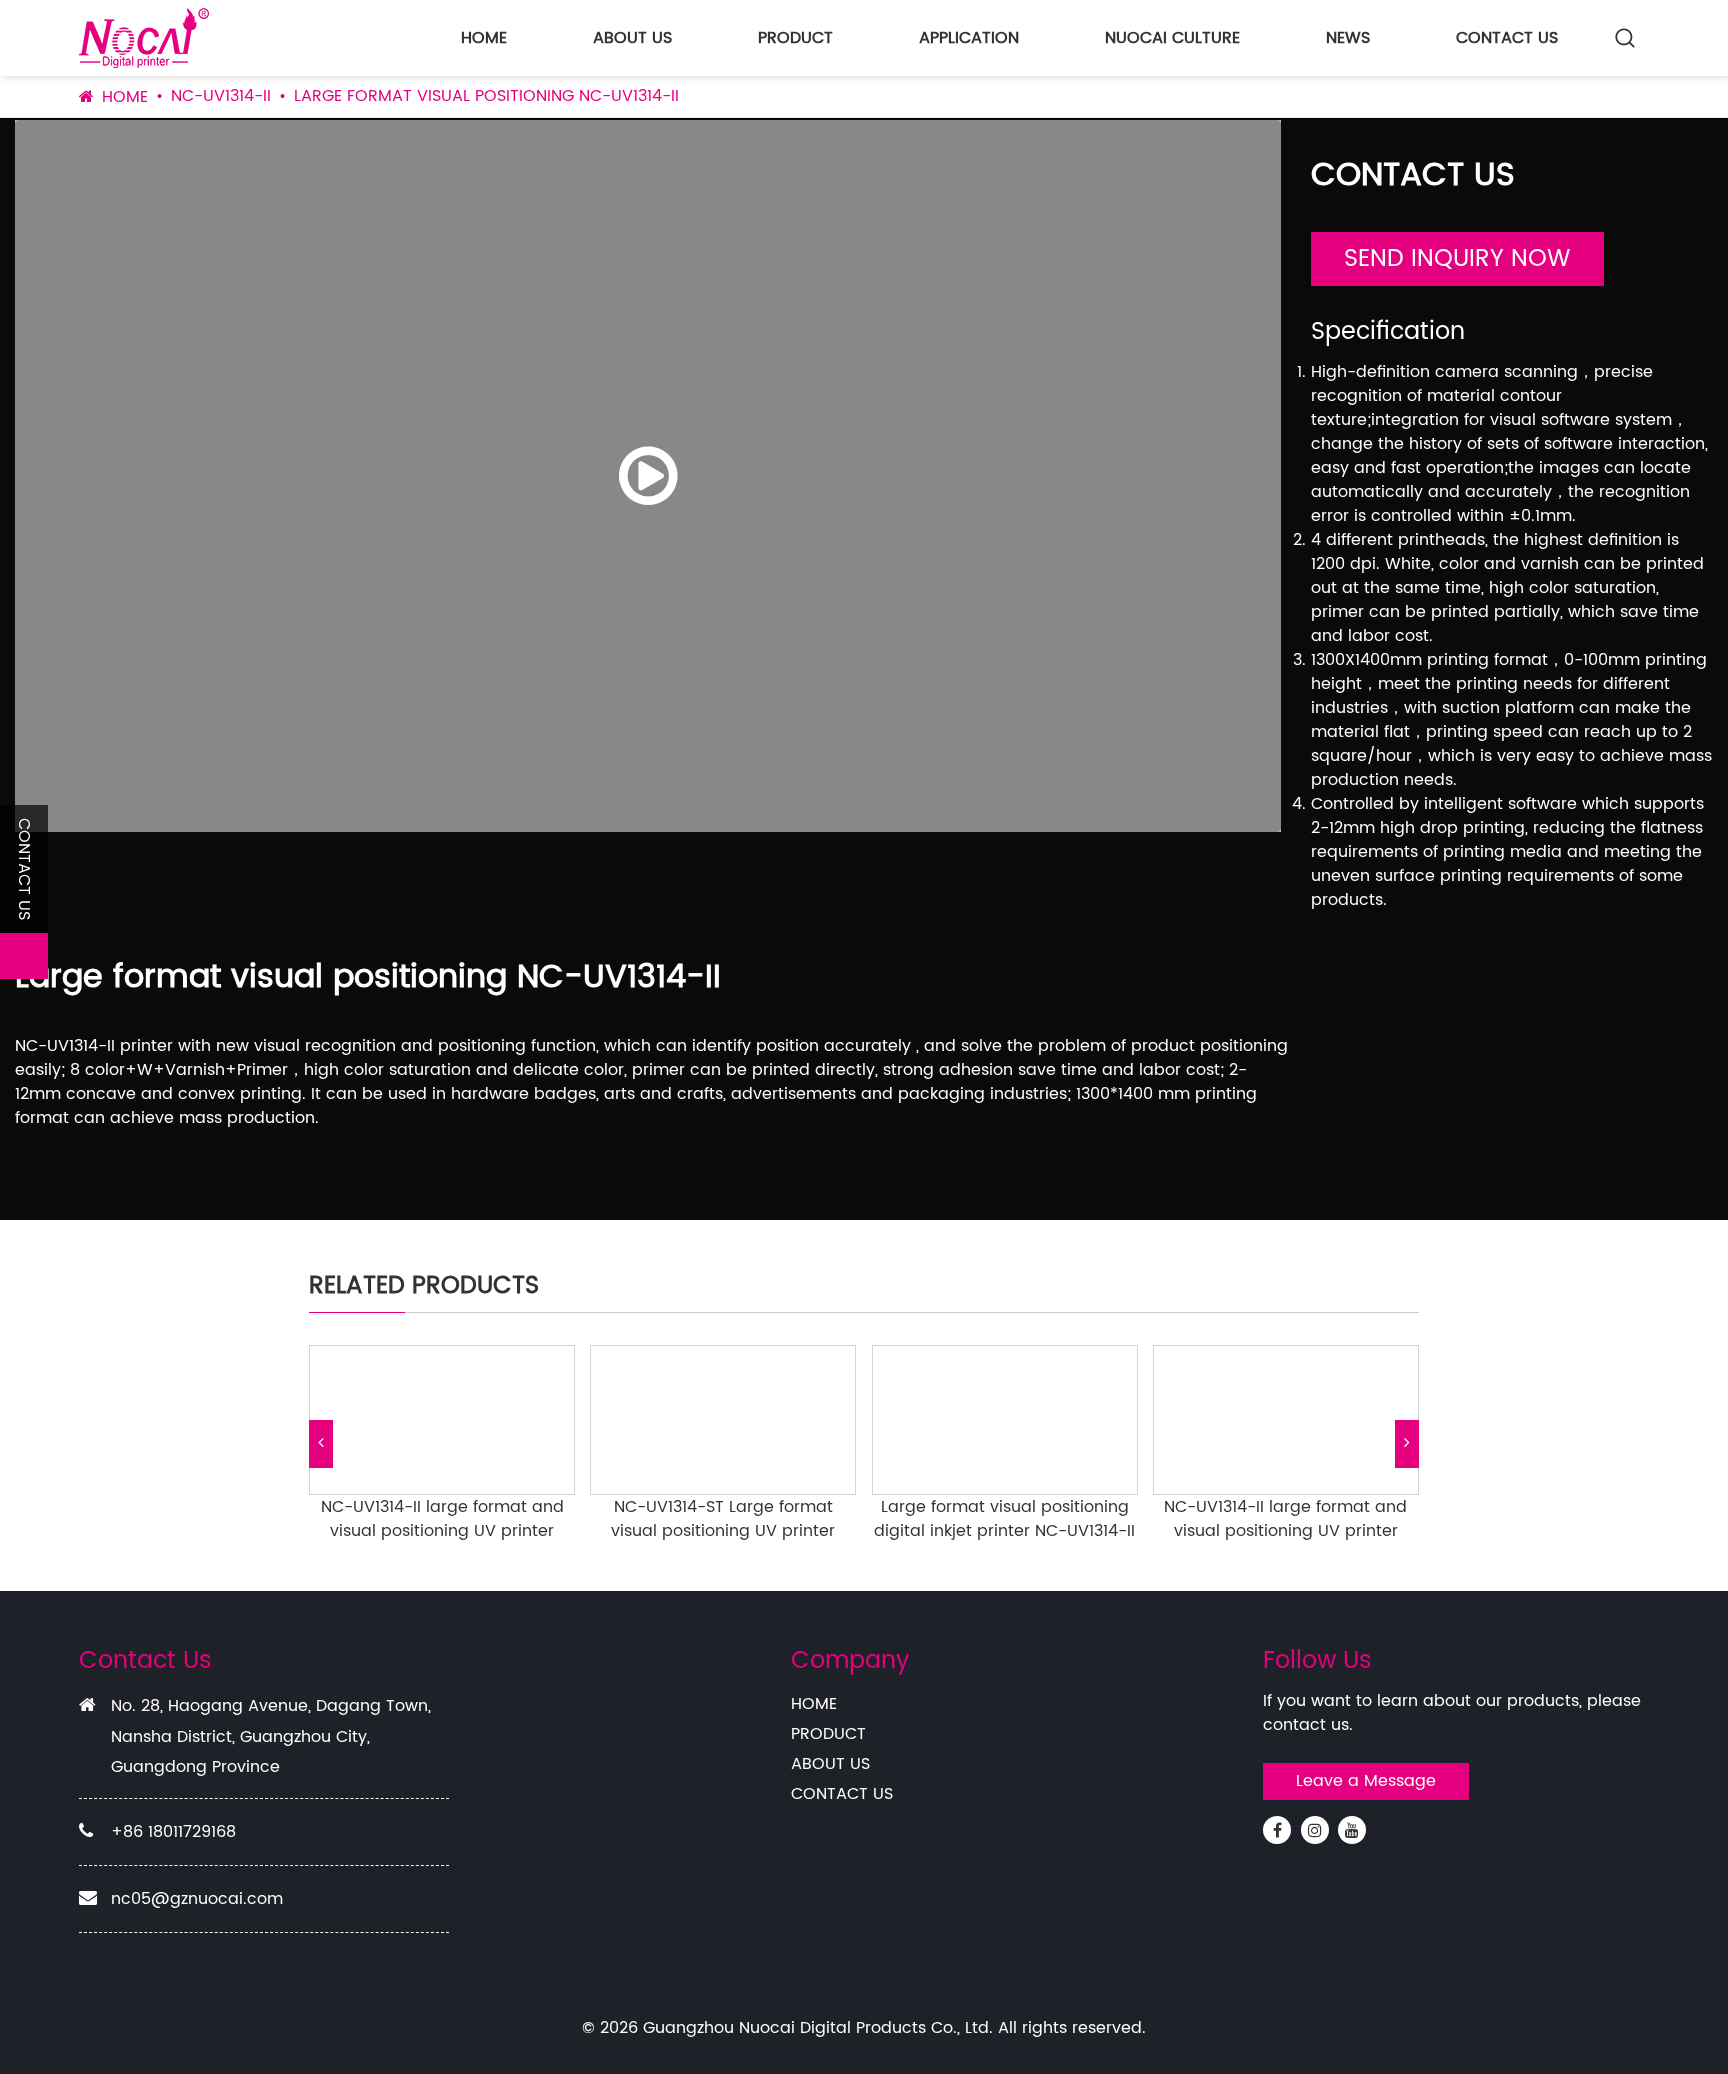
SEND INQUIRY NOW (1457, 259)
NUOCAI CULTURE (1172, 38)
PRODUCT (795, 38)
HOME (484, 38)
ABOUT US (632, 38)
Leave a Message (1366, 1781)
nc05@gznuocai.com (197, 1899)
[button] (321, 1444)
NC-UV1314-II (221, 96)
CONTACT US (1507, 38)
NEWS (1348, 38)
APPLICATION (969, 38)
